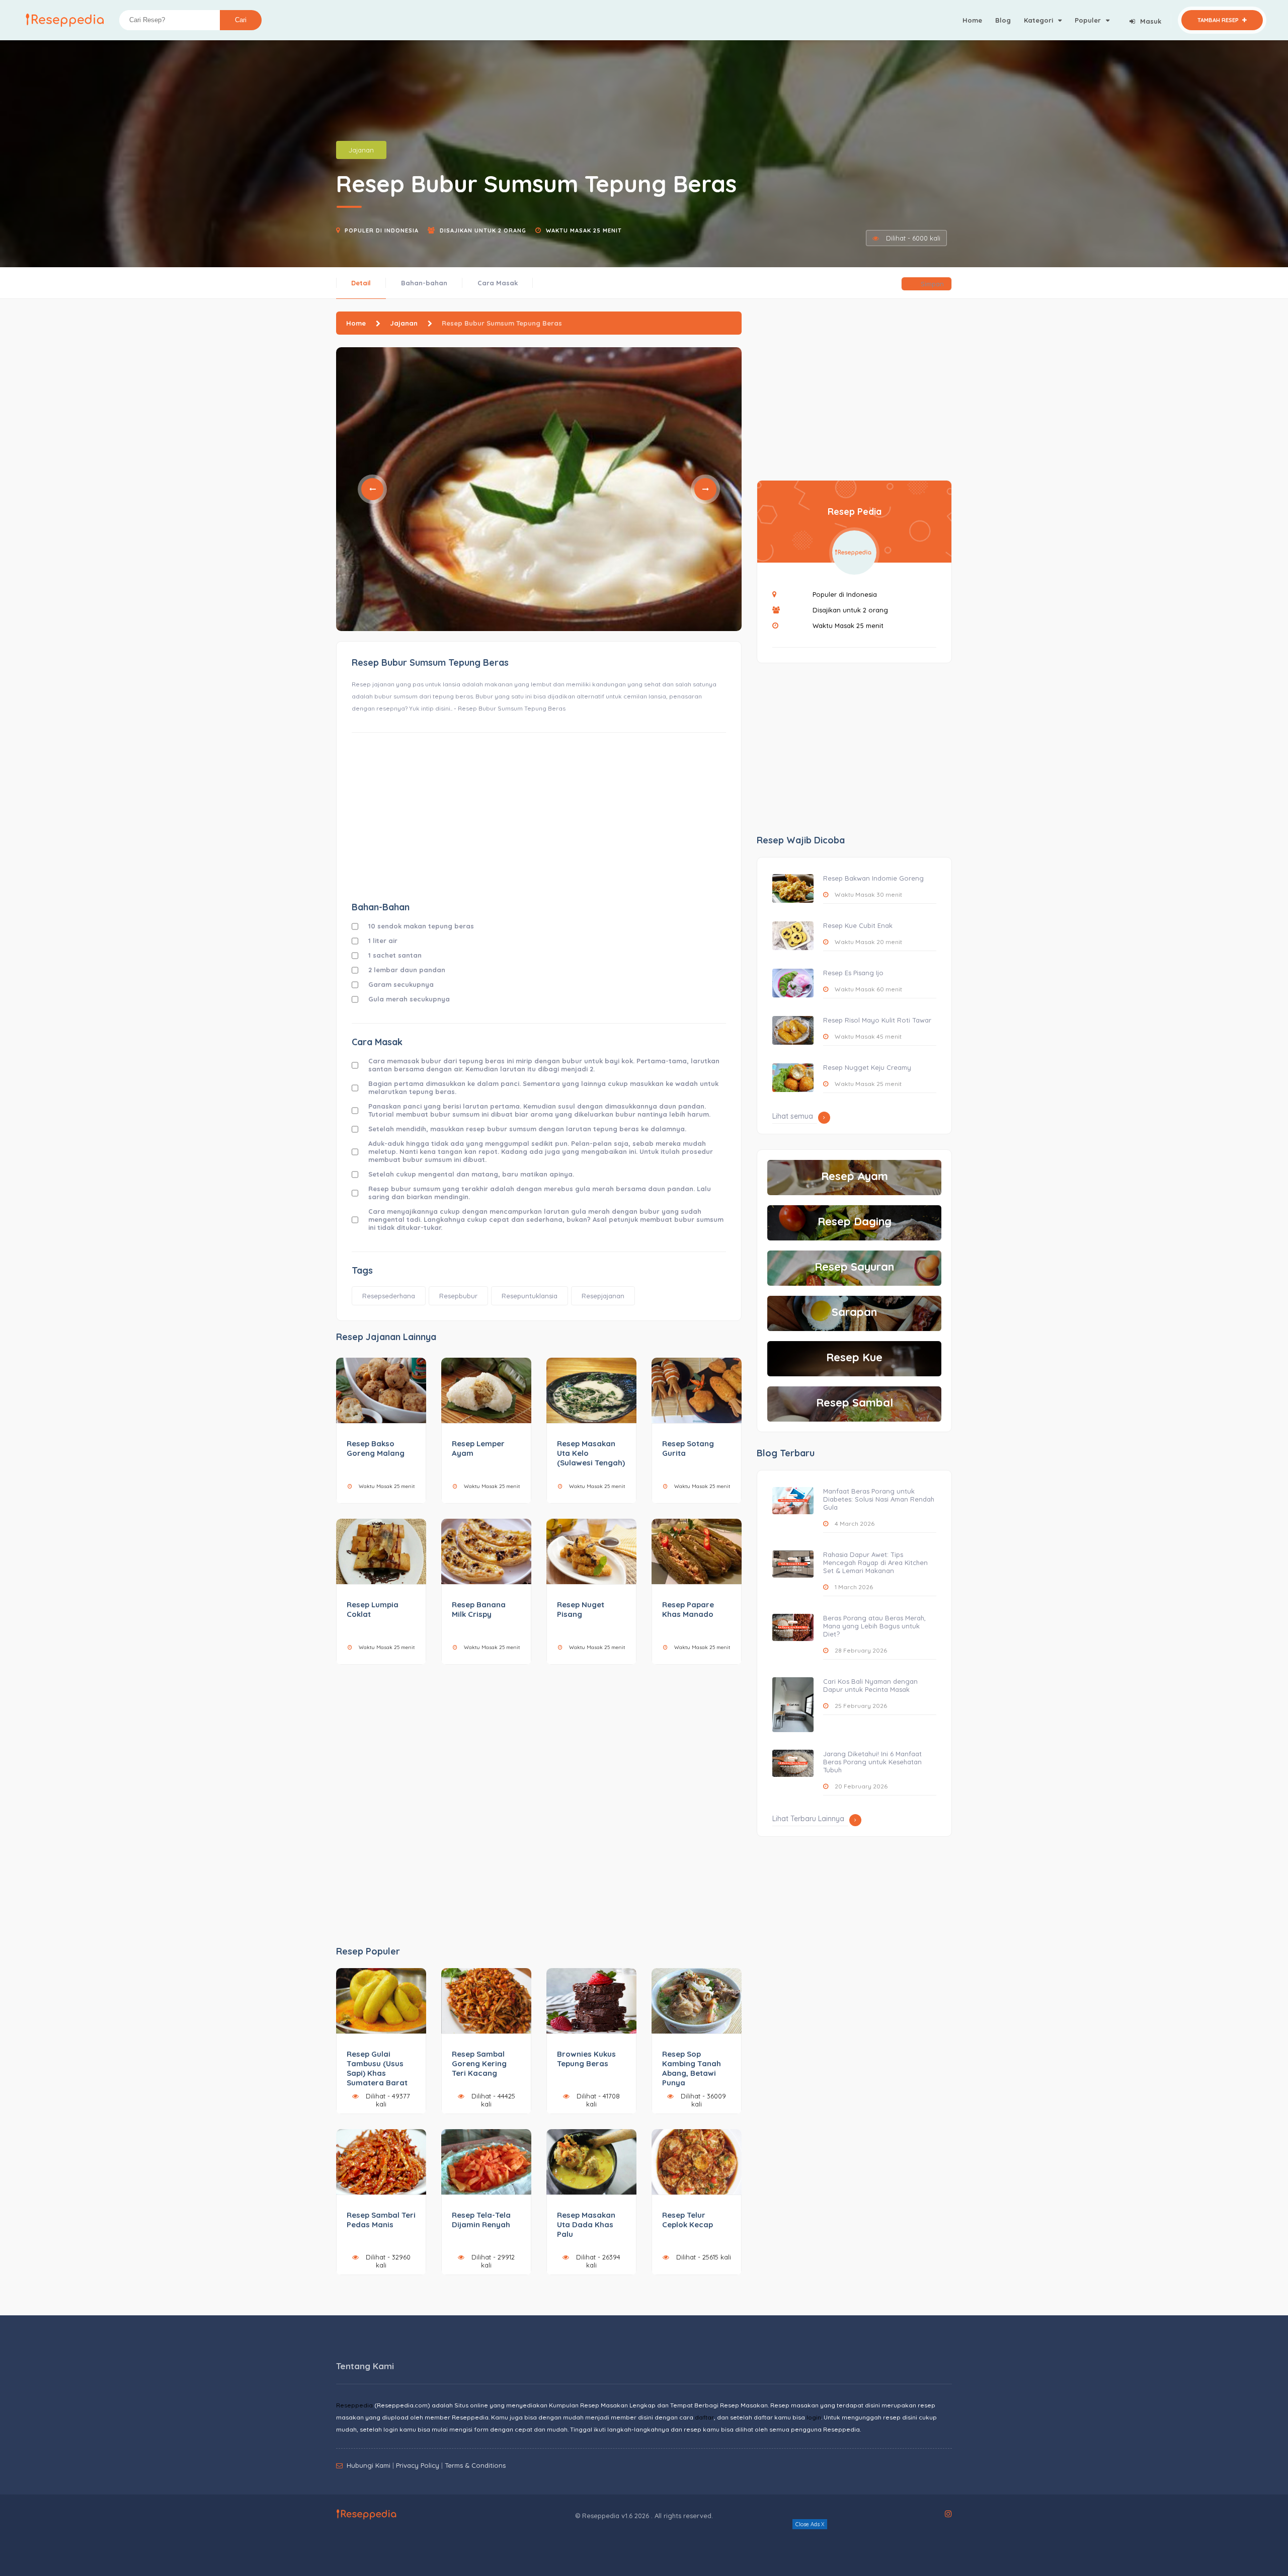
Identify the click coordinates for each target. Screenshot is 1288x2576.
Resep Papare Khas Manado (688, 1609)
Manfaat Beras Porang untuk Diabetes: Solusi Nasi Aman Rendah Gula (879, 1499)
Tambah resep (1219, 20)
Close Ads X (810, 2524)
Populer (1089, 20)
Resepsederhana (389, 1296)
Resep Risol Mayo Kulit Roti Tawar (877, 1020)
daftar (704, 2417)
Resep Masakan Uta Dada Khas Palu (586, 2224)
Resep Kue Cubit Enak (858, 925)
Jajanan (361, 150)
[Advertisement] (539, 816)
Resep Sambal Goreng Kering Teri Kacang (479, 2063)
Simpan (931, 284)
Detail (361, 283)
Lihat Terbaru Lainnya (808, 1819)
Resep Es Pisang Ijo (853, 973)
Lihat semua (793, 1116)
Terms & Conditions (475, 2465)
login (814, 2417)
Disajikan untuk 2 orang (483, 230)
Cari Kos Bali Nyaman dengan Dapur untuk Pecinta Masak (870, 1685)
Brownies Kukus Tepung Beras (586, 2059)
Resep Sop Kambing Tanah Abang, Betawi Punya (692, 2068)
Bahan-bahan (424, 283)
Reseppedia (354, 2405)
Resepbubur (458, 1296)
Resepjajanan (603, 1296)
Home (972, 20)
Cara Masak (498, 283)
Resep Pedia (855, 512)
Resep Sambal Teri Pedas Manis (381, 2220)
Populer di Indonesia (382, 230)
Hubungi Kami (369, 2465)
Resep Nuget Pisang (581, 1609)
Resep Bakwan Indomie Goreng (873, 878)
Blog (1003, 20)
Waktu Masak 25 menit (584, 230)
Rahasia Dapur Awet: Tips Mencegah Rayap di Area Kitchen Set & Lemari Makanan (875, 1563)
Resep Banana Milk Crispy (479, 1609)
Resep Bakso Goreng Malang (376, 1448)
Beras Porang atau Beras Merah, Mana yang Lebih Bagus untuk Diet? (874, 1626)
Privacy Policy (418, 2465)
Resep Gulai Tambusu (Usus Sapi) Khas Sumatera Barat (377, 2068)
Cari (241, 20)
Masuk (1151, 21)
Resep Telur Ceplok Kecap (688, 2220)
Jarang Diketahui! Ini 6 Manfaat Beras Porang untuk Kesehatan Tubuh (872, 1762)
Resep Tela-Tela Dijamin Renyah (481, 2220)
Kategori (1039, 20)
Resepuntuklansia (530, 1296)
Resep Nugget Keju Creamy (867, 1067)
